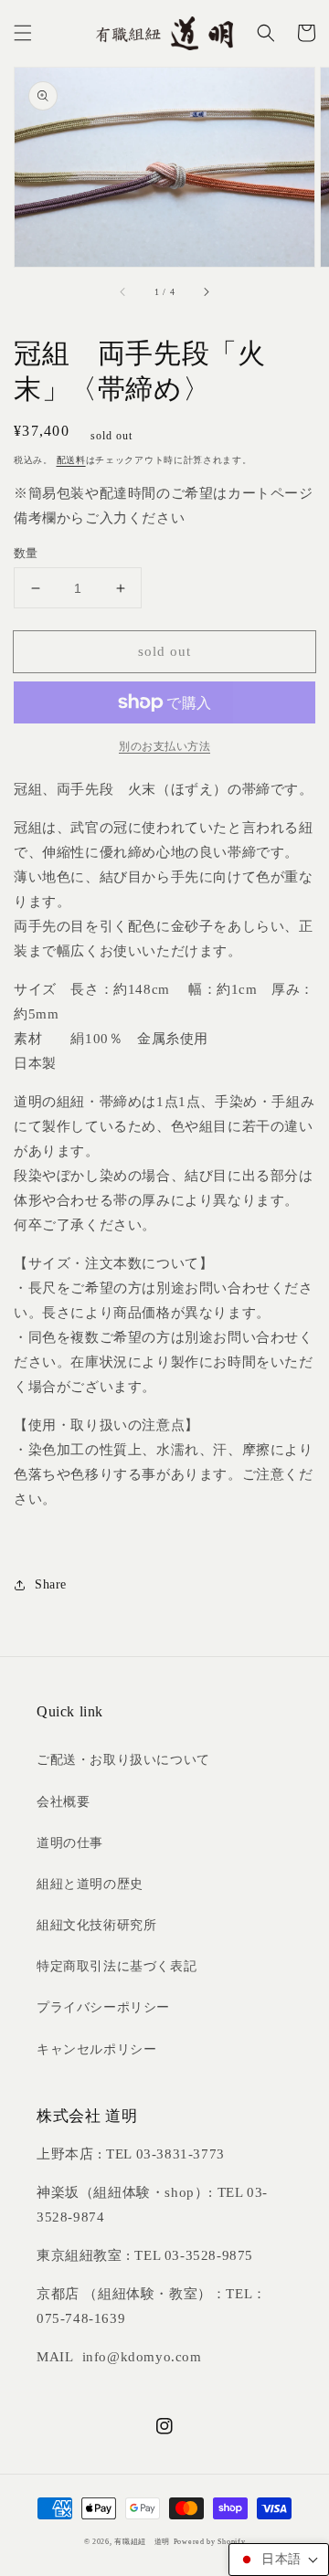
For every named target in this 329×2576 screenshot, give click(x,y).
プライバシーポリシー (103, 2007)
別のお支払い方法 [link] (164, 746)
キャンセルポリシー (96, 2049)
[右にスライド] (206, 292)
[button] (23, 33)
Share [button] (51, 1584)
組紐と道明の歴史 (90, 1884)
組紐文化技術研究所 (96, 1925)
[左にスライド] (123, 292)
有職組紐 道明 (142, 2542)
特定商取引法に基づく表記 (117, 1966)
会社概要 (63, 1802)
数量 (26, 553)
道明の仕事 (70, 1843)
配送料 (71, 460)
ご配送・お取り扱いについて (123, 1760)
